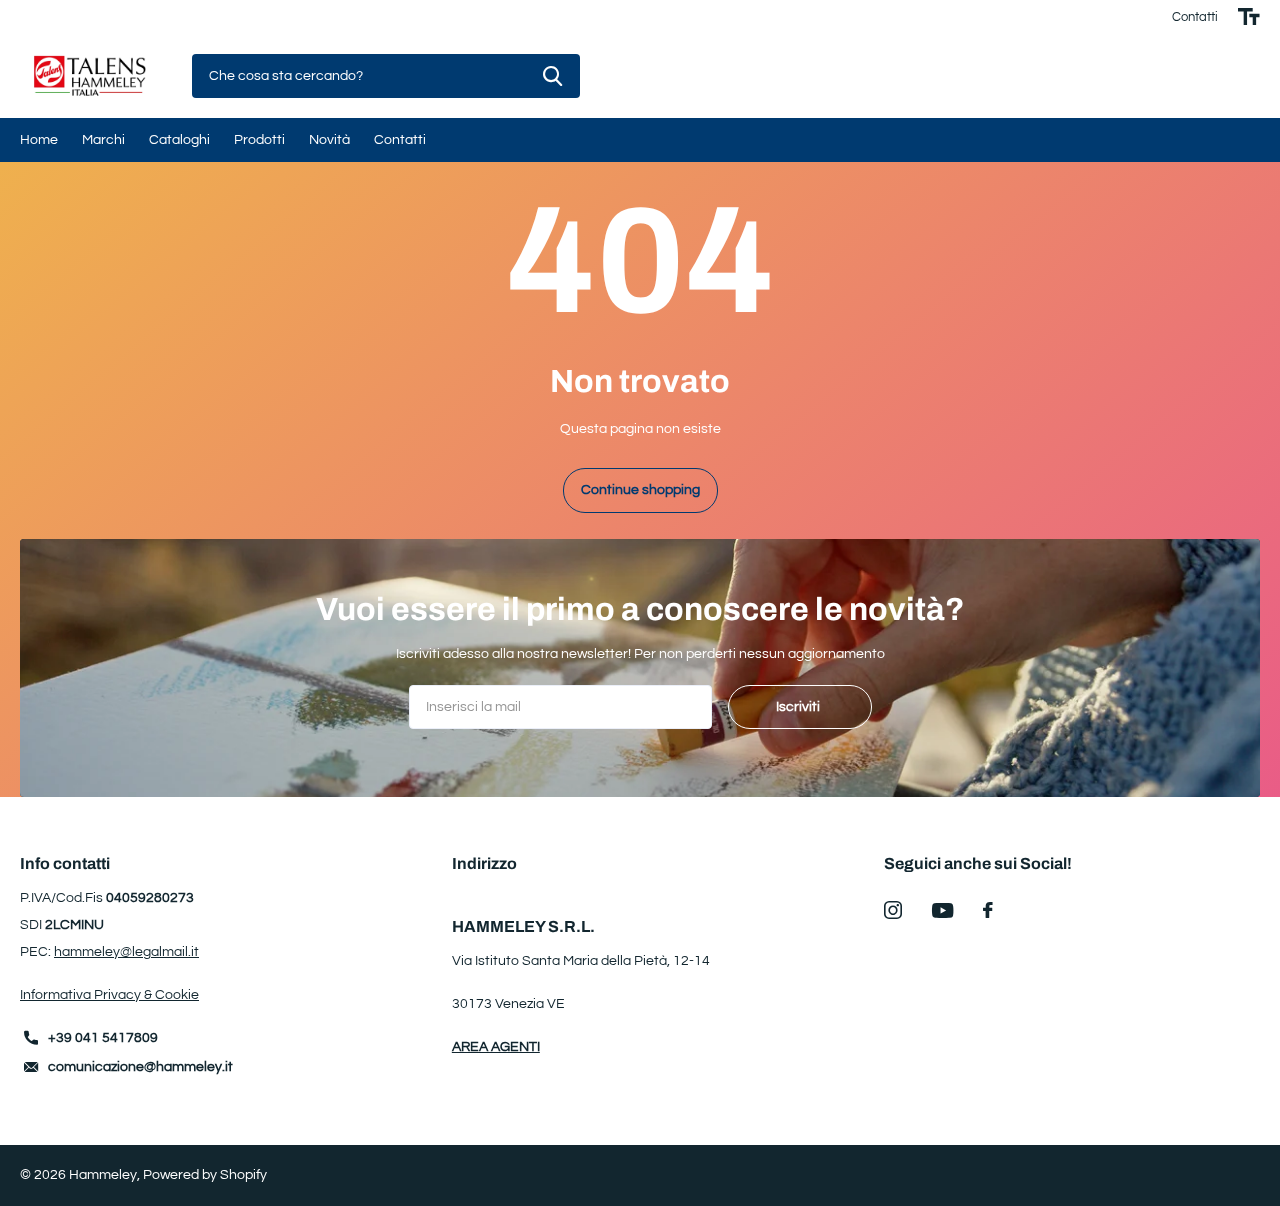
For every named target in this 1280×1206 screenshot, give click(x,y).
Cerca (552, 76)
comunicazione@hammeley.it (140, 1067)
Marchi (103, 140)
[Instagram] (893, 910)
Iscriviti (799, 707)
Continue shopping (640, 490)
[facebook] (988, 910)
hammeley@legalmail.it (126, 952)
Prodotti (259, 140)
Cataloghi (179, 140)
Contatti (1195, 17)
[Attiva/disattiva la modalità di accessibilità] (1249, 17)
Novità (329, 140)
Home (39, 140)
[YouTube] (942, 910)
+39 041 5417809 (103, 1038)
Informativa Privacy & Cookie (109, 995)
